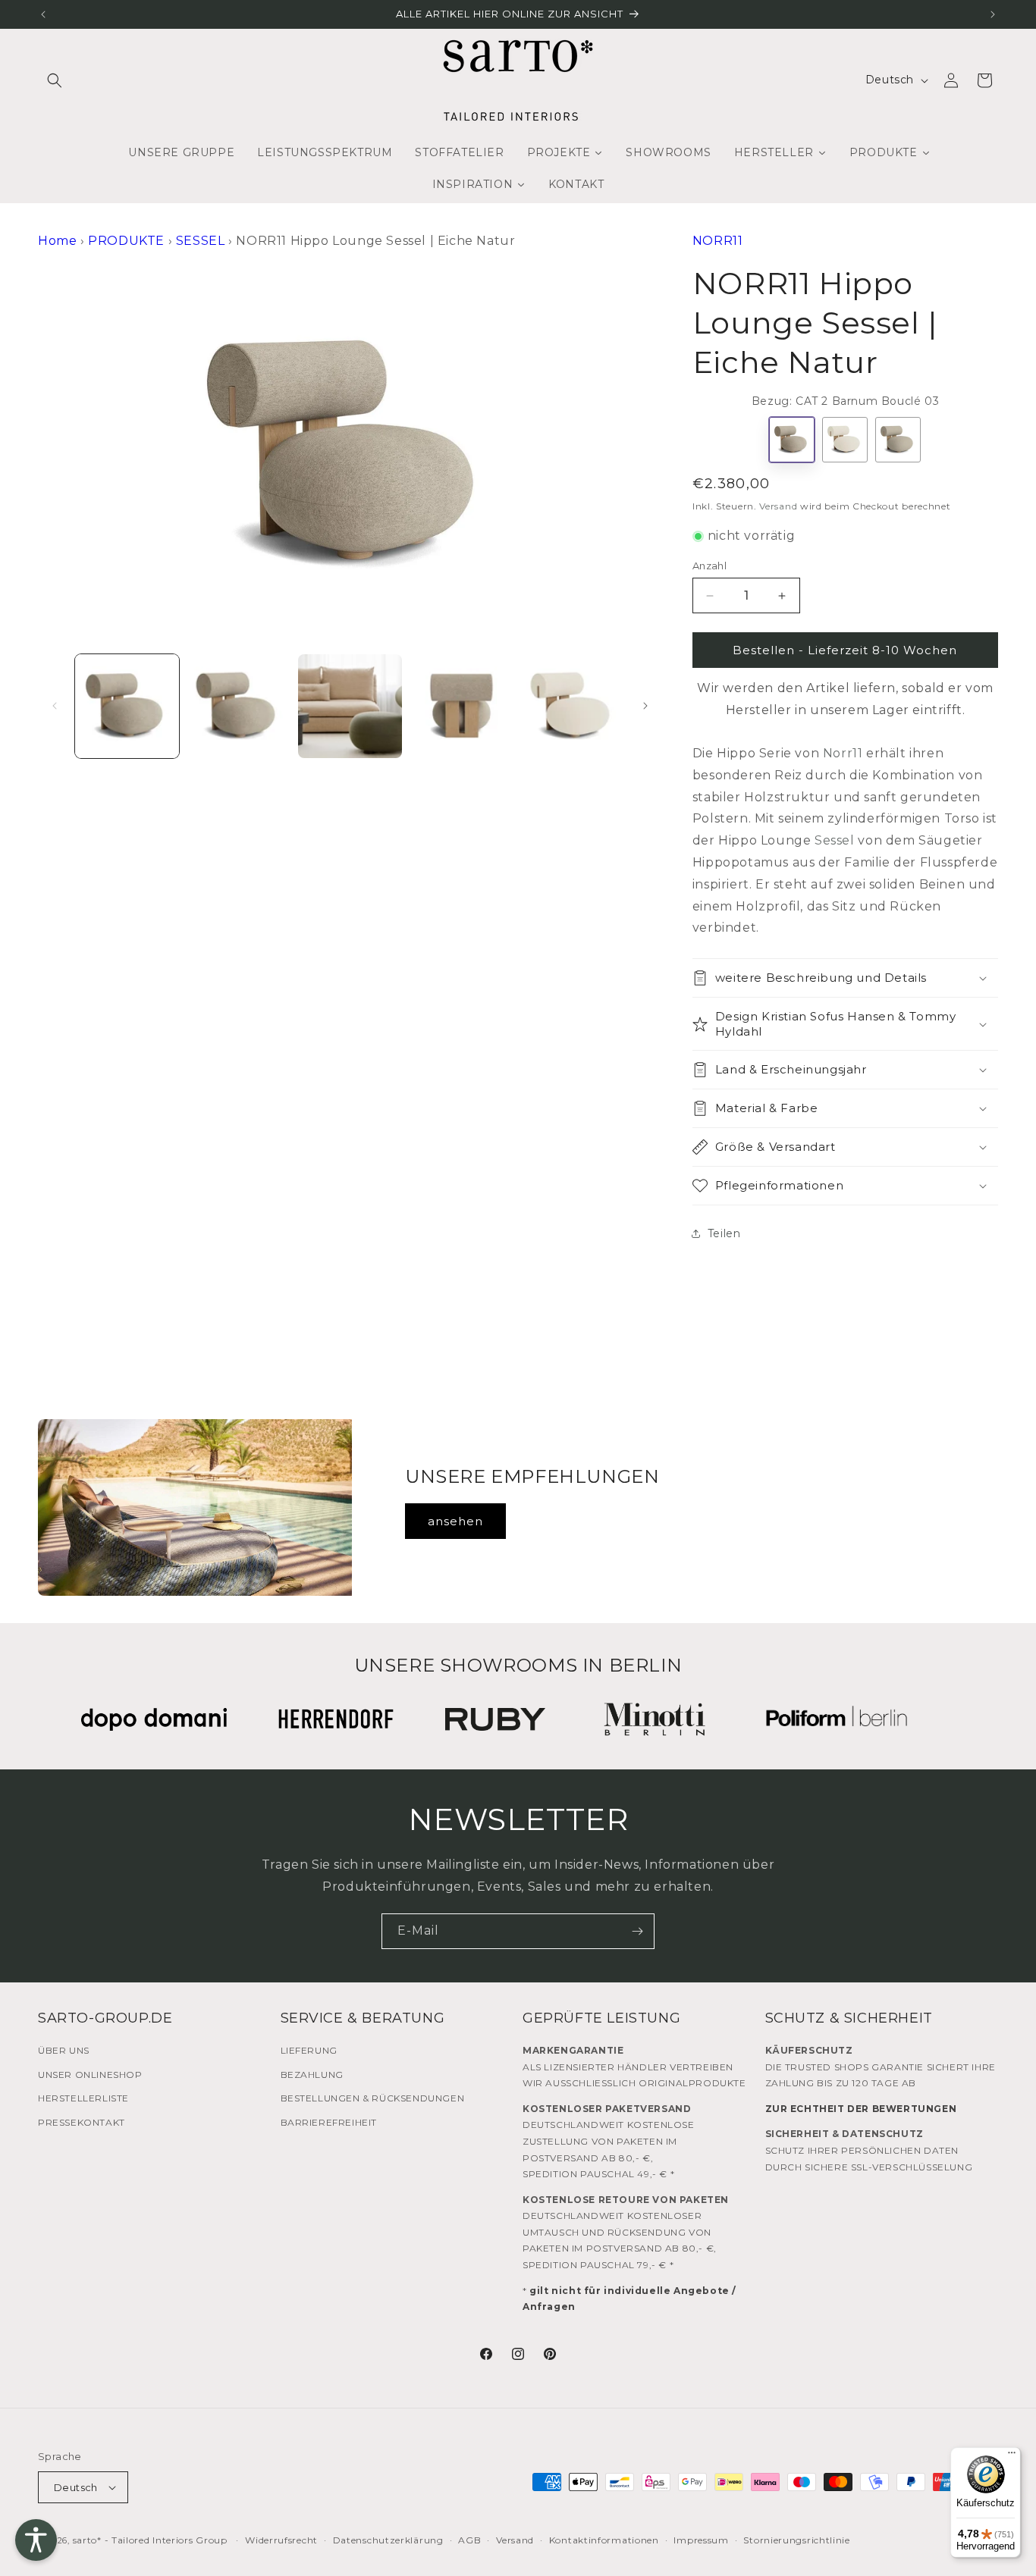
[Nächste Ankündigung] (993, 14)
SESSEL (201, 241)
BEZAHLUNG (312, 2075)
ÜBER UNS (64, 2050)
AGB (469, 2540)
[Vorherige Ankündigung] (43, 14)
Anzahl (710, 566)
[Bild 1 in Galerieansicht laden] (127, 706)
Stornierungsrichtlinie (796, 2540)
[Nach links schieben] (55, 706)
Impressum (701, 2540)
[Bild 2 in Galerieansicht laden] (239, 706)
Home (57, 241)
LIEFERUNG (309, 2050)
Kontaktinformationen (604, 2540)
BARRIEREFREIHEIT (329, 2122)
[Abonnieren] (637, 1931)
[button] (55, 80)
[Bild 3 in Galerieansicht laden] (350, 706)
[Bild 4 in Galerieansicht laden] (461, 706)
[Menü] (1012, 2456)
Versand (778, 506)
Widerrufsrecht (281, 2540)
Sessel (835, 840)
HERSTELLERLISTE (83, 2098)
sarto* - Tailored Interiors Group (150, 2540)
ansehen (455, 1521)
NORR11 (718, 241)
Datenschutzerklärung (388, 2540)
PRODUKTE (126, 241)
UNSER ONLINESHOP (90, 2075)
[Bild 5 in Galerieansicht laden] (573, 706)
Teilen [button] (724, 1233)
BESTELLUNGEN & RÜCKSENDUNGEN (373, 2098)
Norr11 (843, 753)
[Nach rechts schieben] (645, 706)
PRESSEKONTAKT (82, 2122)
